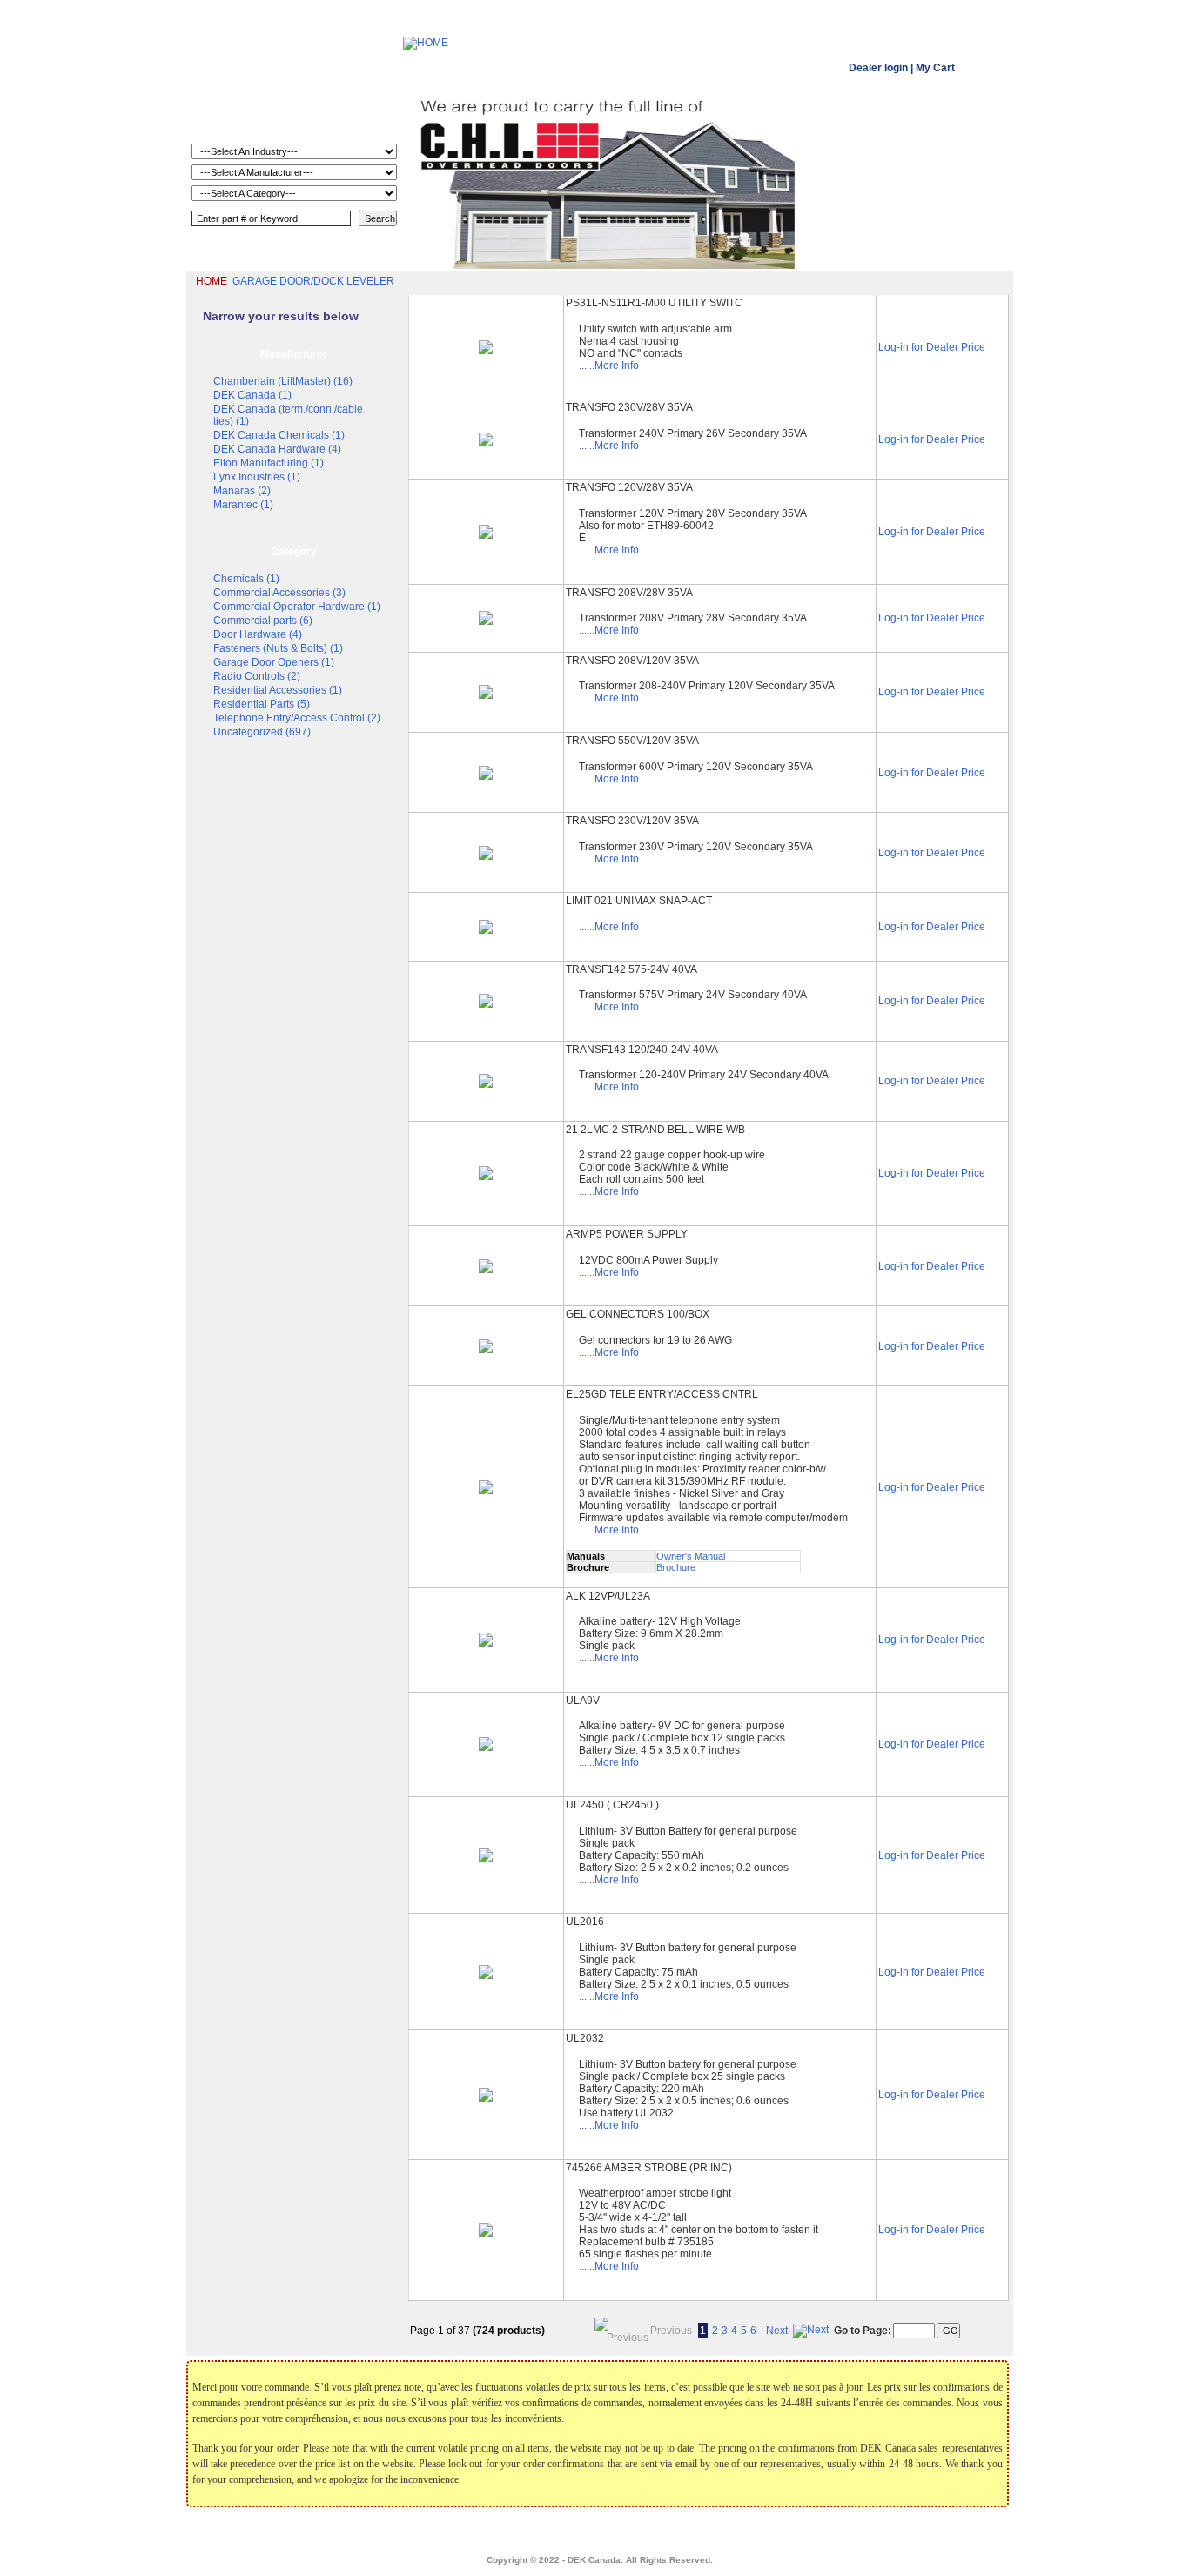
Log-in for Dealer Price (932, 347)
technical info (542, 2532)
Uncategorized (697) (262, 732)
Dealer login (878, 68)
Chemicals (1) (246, 579)
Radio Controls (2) (257, 676)
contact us (779, 2532)
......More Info (609, 366)
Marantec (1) (243, 505)
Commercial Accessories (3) (279, 593)
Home (410, 2532)
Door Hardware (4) (258, 634)
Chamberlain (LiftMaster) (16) (283, 381)
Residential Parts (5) (262, 704)
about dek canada (469, 2532)
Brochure (676, 1567)
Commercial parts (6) (263, 621)
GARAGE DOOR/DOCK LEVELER (313, 281)
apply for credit (673, 2532)
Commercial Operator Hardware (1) (297, 607)
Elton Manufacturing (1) (269, 463)
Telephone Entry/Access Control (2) (297, 718)
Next (777, 2331)
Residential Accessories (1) (278, 690)
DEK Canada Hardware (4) (277, 449)
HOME (212, 281)
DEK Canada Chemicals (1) (279, 435)
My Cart (935, 68)
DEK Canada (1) (252, 395)
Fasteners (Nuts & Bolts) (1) (278, 648)
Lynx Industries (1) (257, 477)
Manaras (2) (242, 491)
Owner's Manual (691, 1556)
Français (731, 2532)
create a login (605, 2532)
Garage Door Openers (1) (274, 662)
